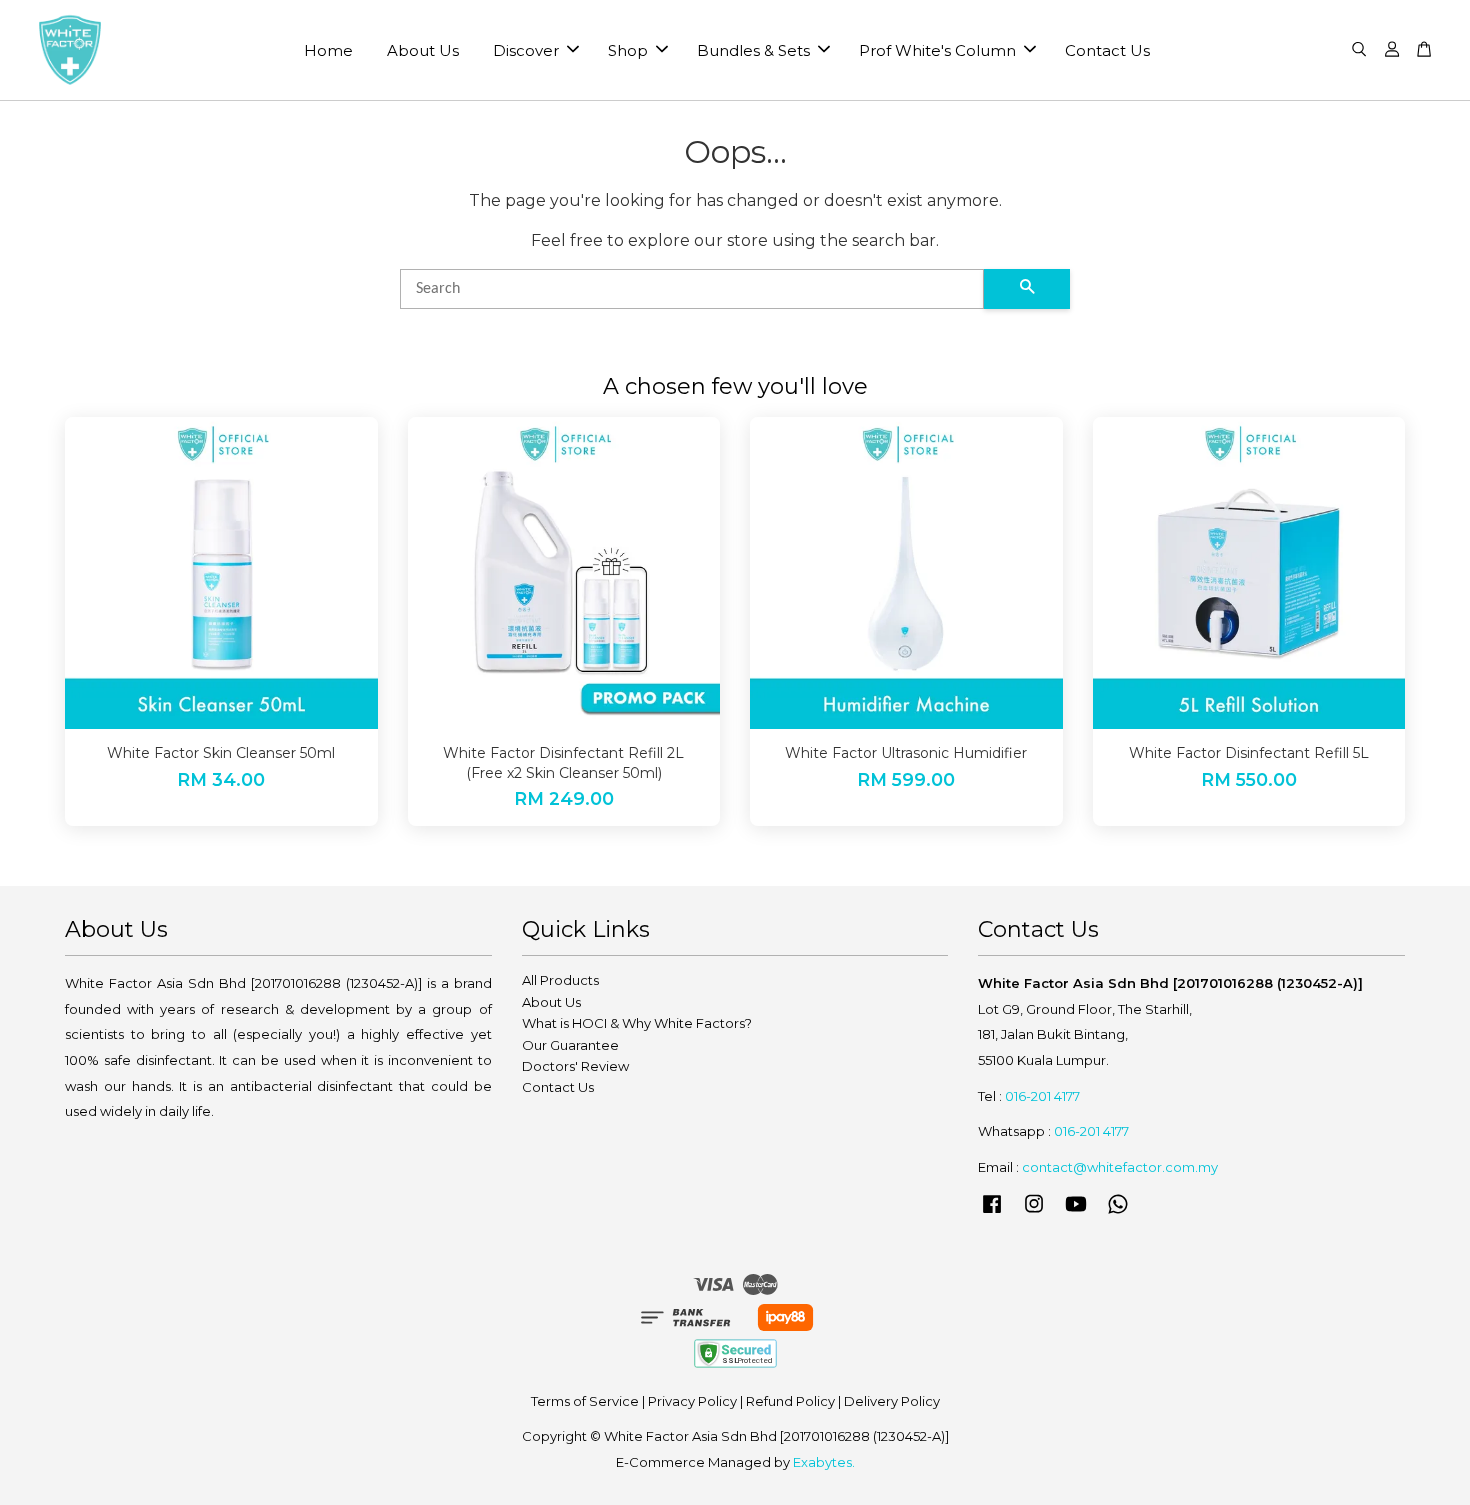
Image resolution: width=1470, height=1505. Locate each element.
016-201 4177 (1042, 1096)
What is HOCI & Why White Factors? (637, 1023)
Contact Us (1107, 50)
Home (328, 50)
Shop (628, 50)
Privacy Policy (692, 1401)
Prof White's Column (937, 50)
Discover (526, 50)
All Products (560, 980)
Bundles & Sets (753, 50)
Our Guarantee (570, 1045)
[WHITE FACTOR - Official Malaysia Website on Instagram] (1034, 1213)
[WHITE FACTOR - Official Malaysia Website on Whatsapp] (1118, 1213)
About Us (423, 50)
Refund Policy (790, 1401)
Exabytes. (824, 1462)
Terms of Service (585, 1401)
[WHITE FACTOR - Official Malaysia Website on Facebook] (992, 1213)
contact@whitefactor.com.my (1120, 1167)
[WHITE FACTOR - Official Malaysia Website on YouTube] (1076, 1213)
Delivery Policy (892, 1401)
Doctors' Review (575, 1066)
